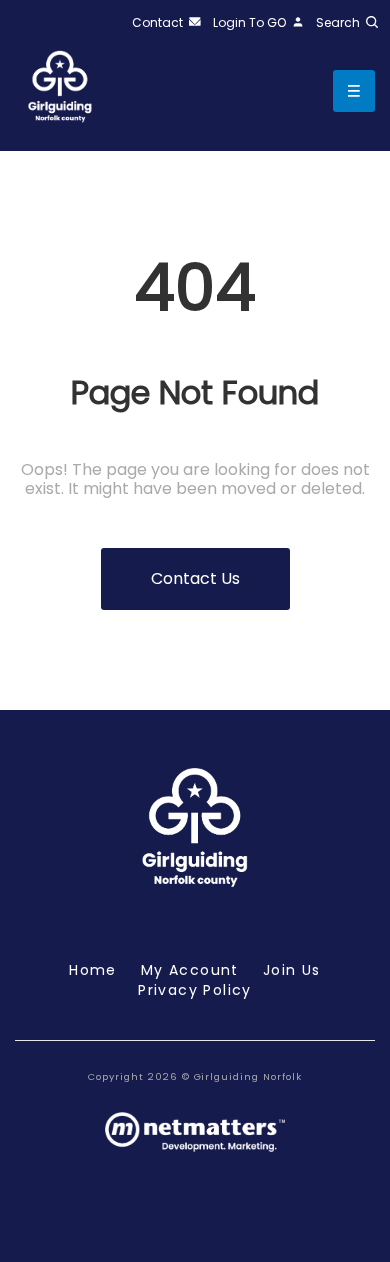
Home (93, 970)
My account (190, 970)
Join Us (292, 970)
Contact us (195, 578)
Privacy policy (195, 990)
